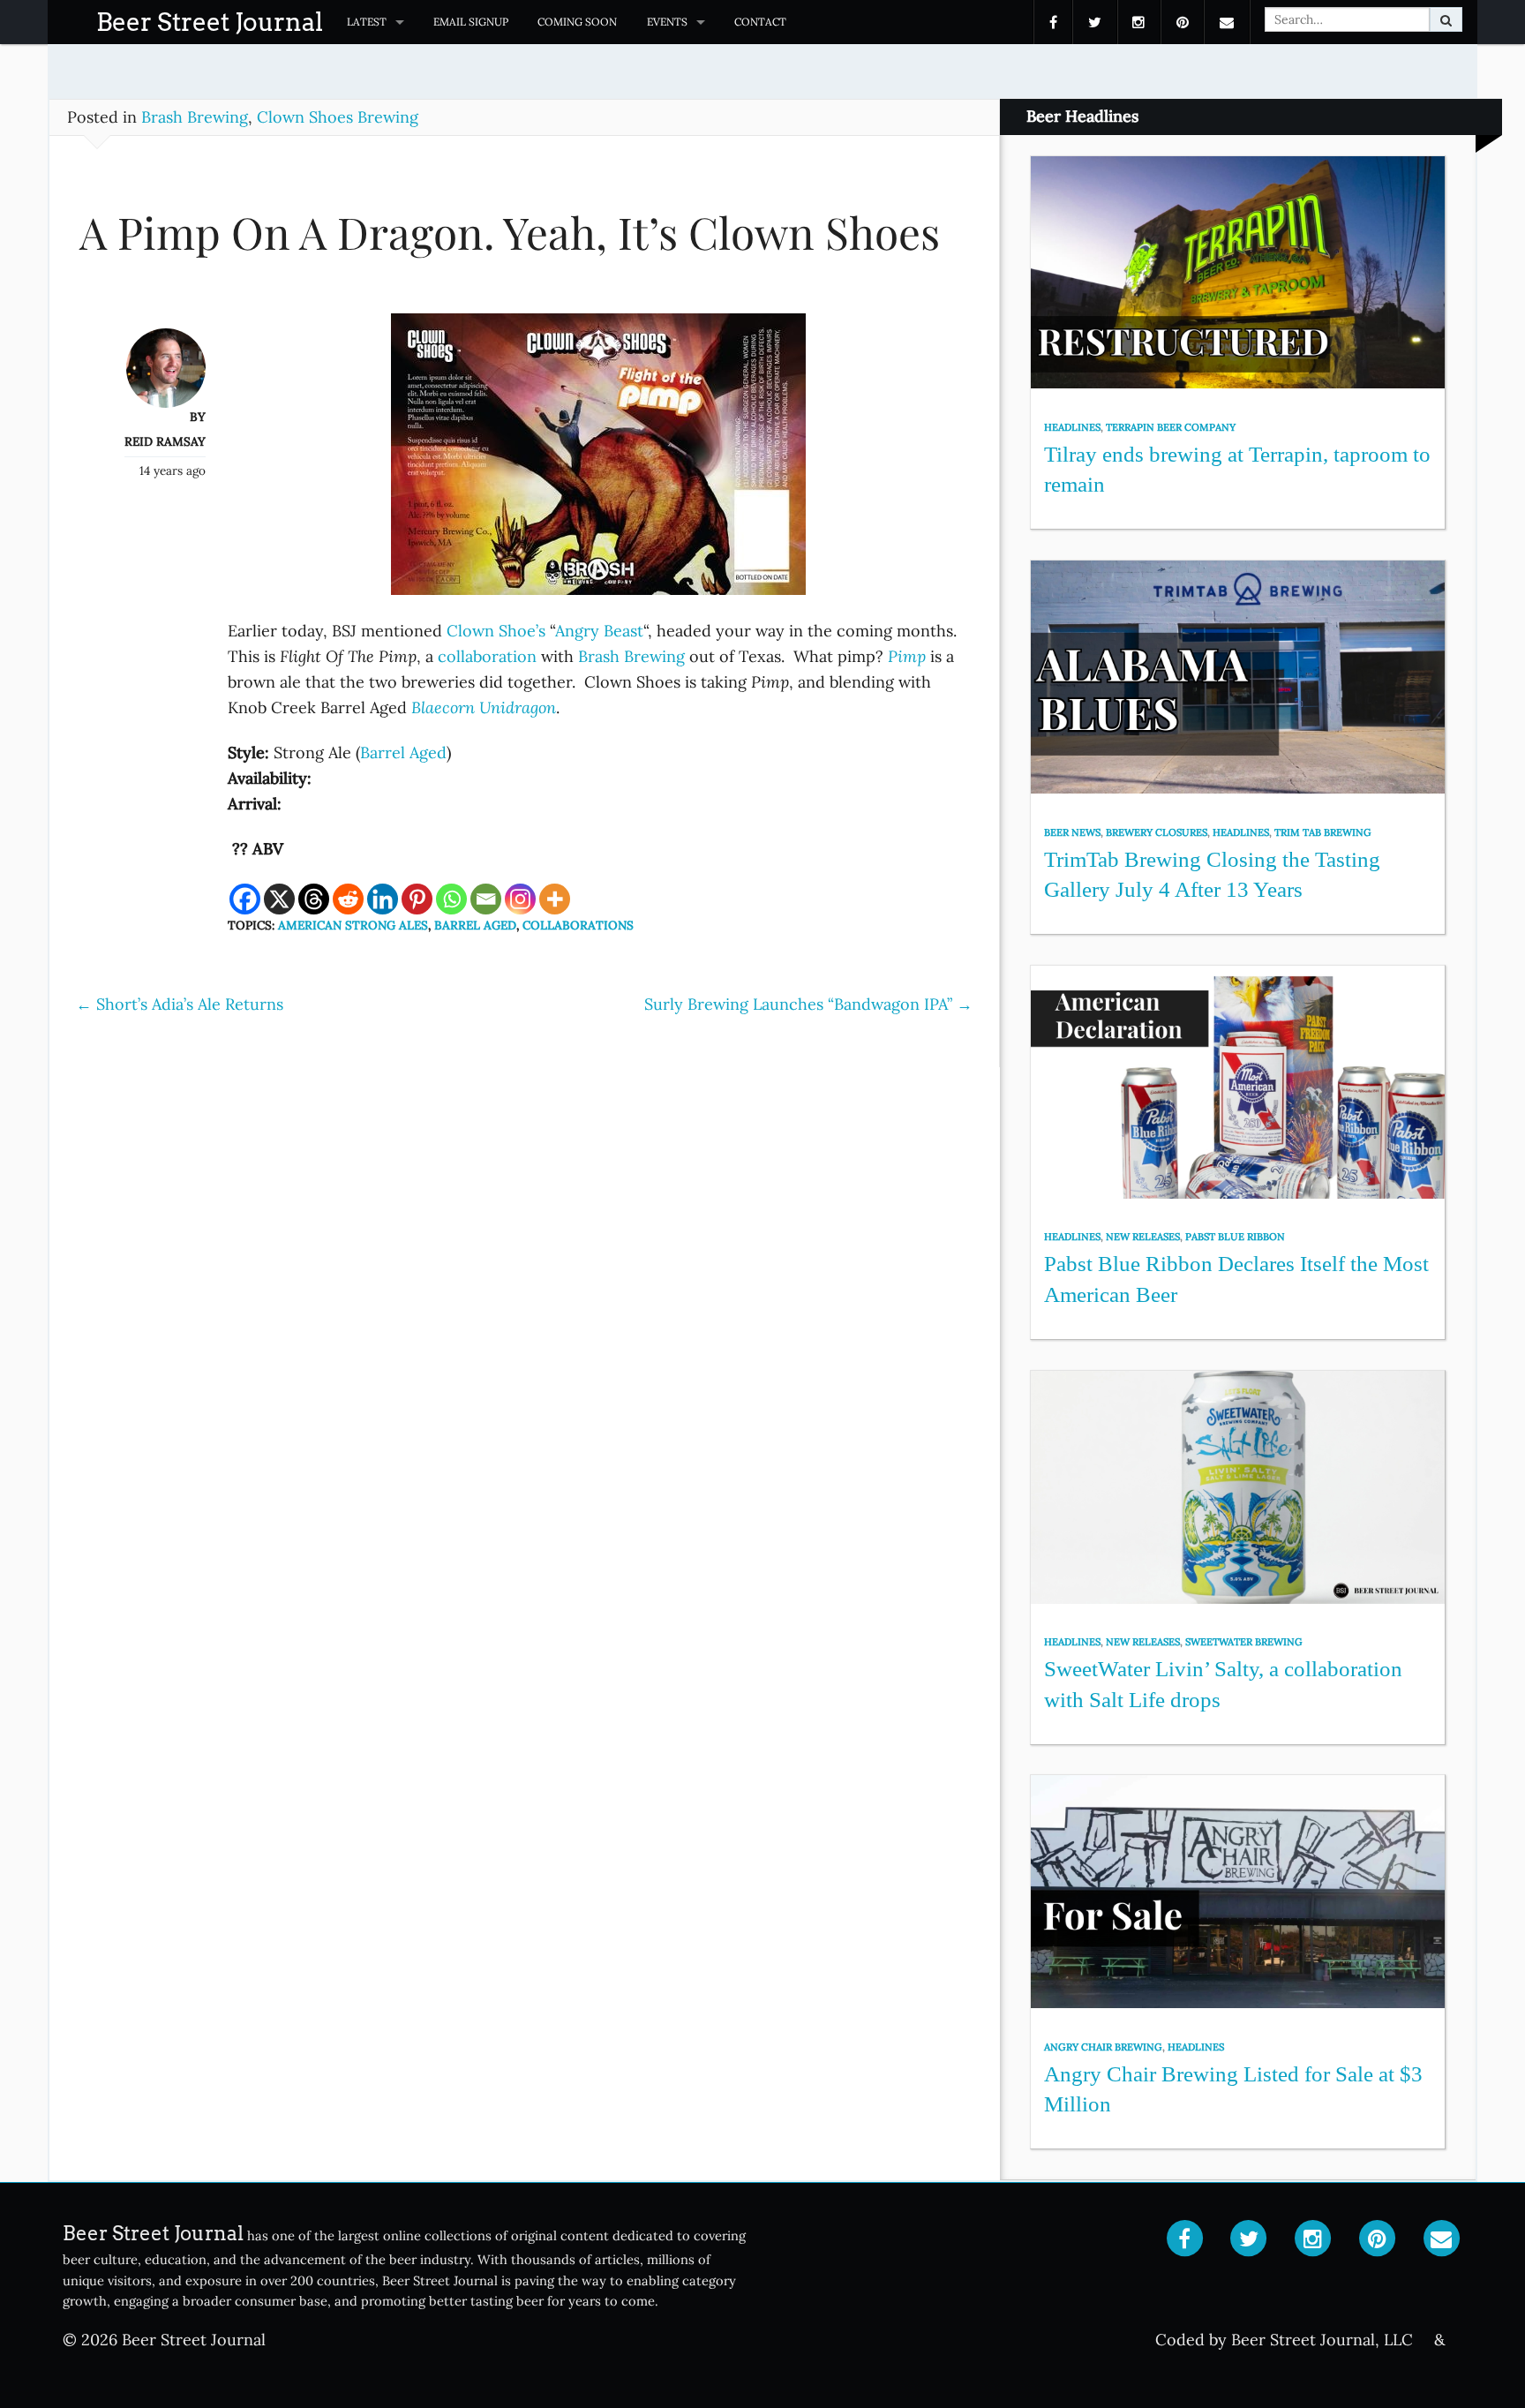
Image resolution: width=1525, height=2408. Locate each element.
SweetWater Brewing (1244, 1642)
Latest (367, 22)
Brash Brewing (195, 117)
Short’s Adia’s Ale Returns (180, 1004)
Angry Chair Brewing (1103, 2047)
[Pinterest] (417, 899)
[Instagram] (520, 899)
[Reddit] (348, 899)
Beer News (1072, 832)
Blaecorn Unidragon (484, 707)
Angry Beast (599, 631)
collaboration (487, 656)
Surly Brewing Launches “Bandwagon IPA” (808, 1004)
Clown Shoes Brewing (338, 117)
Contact (760, 22)
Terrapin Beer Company (1171, 427)
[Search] (1446, 19)
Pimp (907, 656)
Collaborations (578, 925)
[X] (279, 899)
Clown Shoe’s (496, 631)
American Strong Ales (353, 925)
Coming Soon (577, 22)
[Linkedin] (383, 899)
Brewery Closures (1157, 832)
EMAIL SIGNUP (471, 22)
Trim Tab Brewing (1323, 832)
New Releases (1143, 1237)
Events (667, 22)
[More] (555, 899)
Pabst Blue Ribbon (1235, 1237)
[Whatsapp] (451, 899)
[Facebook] (245, 899)
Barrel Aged (403, 752)
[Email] (486, 899)
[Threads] (314, 899)
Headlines (1072, 427)
